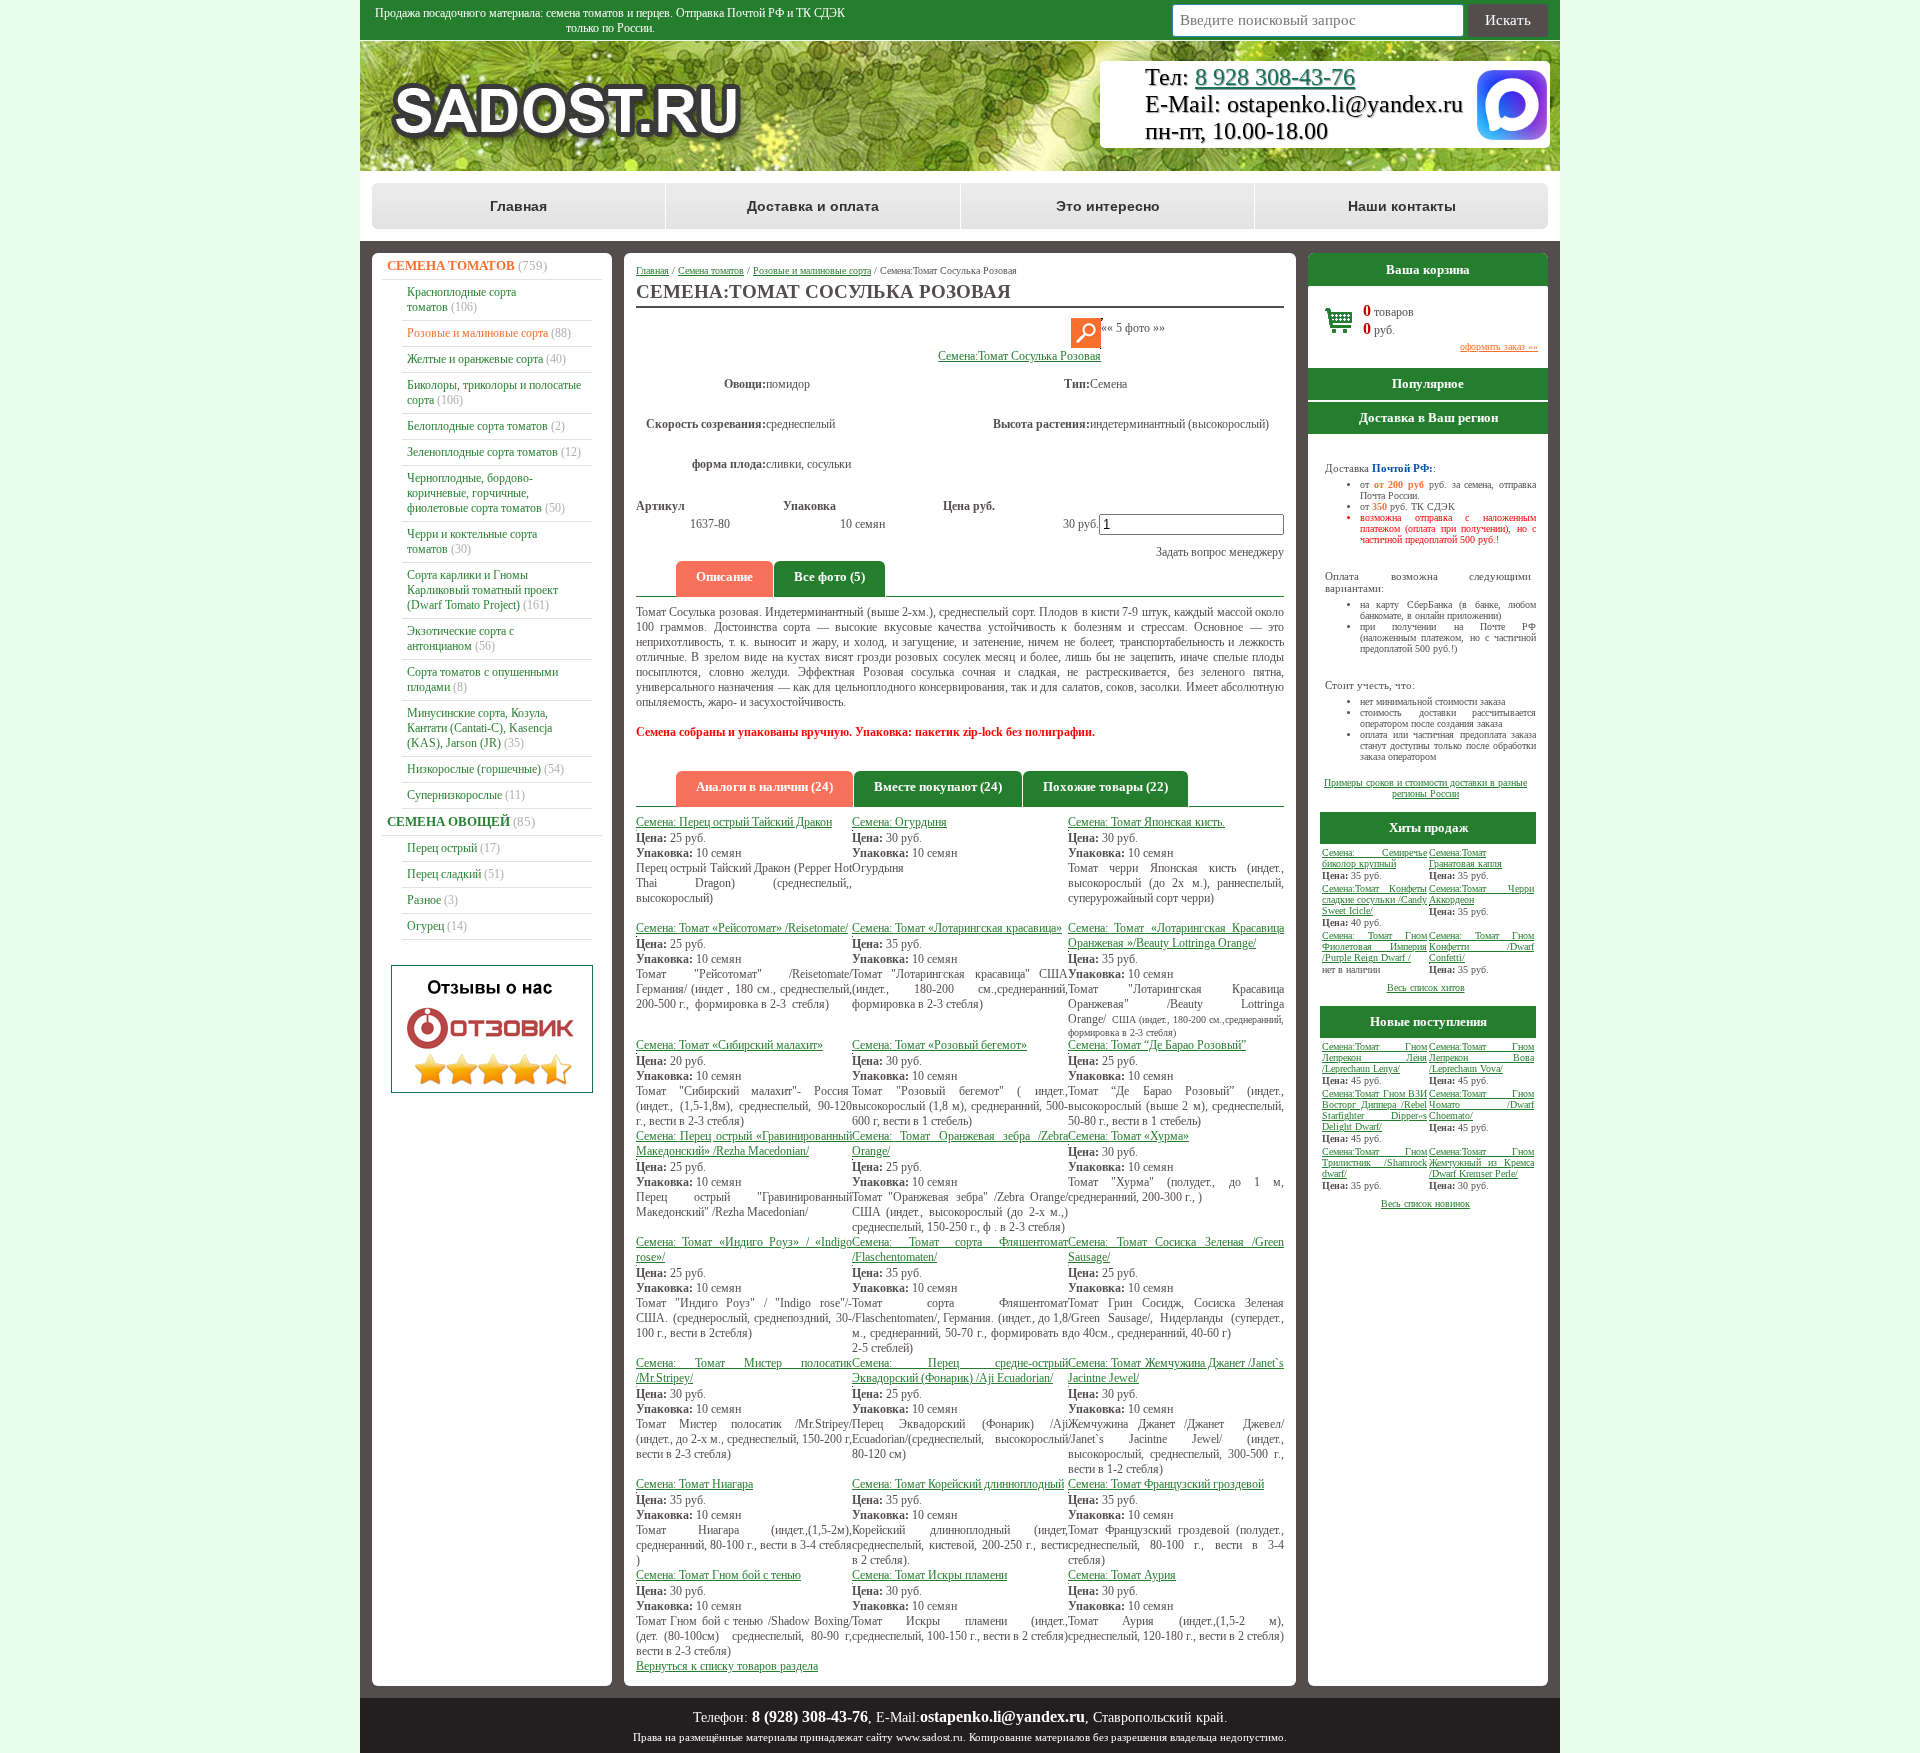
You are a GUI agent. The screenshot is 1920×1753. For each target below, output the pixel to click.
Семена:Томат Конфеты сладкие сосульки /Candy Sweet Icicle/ (1374, 899)
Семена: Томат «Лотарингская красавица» (957, 928)
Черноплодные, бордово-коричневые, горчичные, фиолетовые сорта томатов (474, 493)
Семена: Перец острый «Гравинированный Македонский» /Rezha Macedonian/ (744, 1143)
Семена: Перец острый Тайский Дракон (734, 822)
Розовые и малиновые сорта (477, 333)
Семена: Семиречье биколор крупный (1374, 858)
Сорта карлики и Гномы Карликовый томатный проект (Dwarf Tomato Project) (482, 590)
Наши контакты (1402, 206)
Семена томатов (451, 265)
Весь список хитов (1426, 987)
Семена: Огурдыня (899, 822)
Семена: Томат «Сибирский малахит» (729, 1045)
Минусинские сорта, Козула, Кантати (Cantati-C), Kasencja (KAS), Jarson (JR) (479, 728)
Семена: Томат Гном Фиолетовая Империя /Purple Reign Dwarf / (1374, 946)
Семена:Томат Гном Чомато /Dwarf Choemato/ (1481, 1104)
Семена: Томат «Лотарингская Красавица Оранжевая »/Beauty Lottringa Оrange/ (1176, 935)
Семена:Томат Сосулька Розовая (1019, 356)
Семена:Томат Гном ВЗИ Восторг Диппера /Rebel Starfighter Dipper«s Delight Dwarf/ (1374, 1110)
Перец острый (442, 848)
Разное (424, 900)
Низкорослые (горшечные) (474, 769)
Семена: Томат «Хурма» (1128, 1136)
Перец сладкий (444, 874)
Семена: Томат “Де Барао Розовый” (1157, 1045)
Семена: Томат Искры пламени (929, 1575)
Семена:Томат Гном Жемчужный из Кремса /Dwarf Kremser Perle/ (1481, 1162)
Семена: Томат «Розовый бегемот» (939, 1045)
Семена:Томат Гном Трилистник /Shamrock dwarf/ (1374, 1162)
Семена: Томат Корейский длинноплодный (958, 1484)
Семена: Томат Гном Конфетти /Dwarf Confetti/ (1481, 946)
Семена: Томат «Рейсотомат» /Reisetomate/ (742, 928)
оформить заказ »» (1499, 346)
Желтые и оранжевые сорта (475, 359)
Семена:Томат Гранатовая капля (1465, 858)
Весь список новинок (1425, 1203)
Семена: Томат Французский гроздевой (1166, 1484)
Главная (518, 206)
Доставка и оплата (813, 206)
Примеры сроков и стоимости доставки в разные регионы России (1425, 788)
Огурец (425, 926)
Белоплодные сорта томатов (477, 426)
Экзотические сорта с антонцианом (460, 638)
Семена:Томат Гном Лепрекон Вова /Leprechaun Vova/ (1481, 1057)
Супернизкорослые (454, 795)
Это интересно (1108, 206)
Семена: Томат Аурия (1122, 1575)
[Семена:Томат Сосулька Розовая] (1086, 344)
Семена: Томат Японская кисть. (1146, 822)
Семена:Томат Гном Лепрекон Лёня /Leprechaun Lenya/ (1374, 1057)
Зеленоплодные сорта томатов (482, 452)
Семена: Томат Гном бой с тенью (718, 1575)
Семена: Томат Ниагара (694, 1484)
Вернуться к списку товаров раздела (727, 1666)
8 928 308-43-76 (1275, 77)
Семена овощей (448, 821)
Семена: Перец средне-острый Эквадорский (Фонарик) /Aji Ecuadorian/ (960, 1370)
